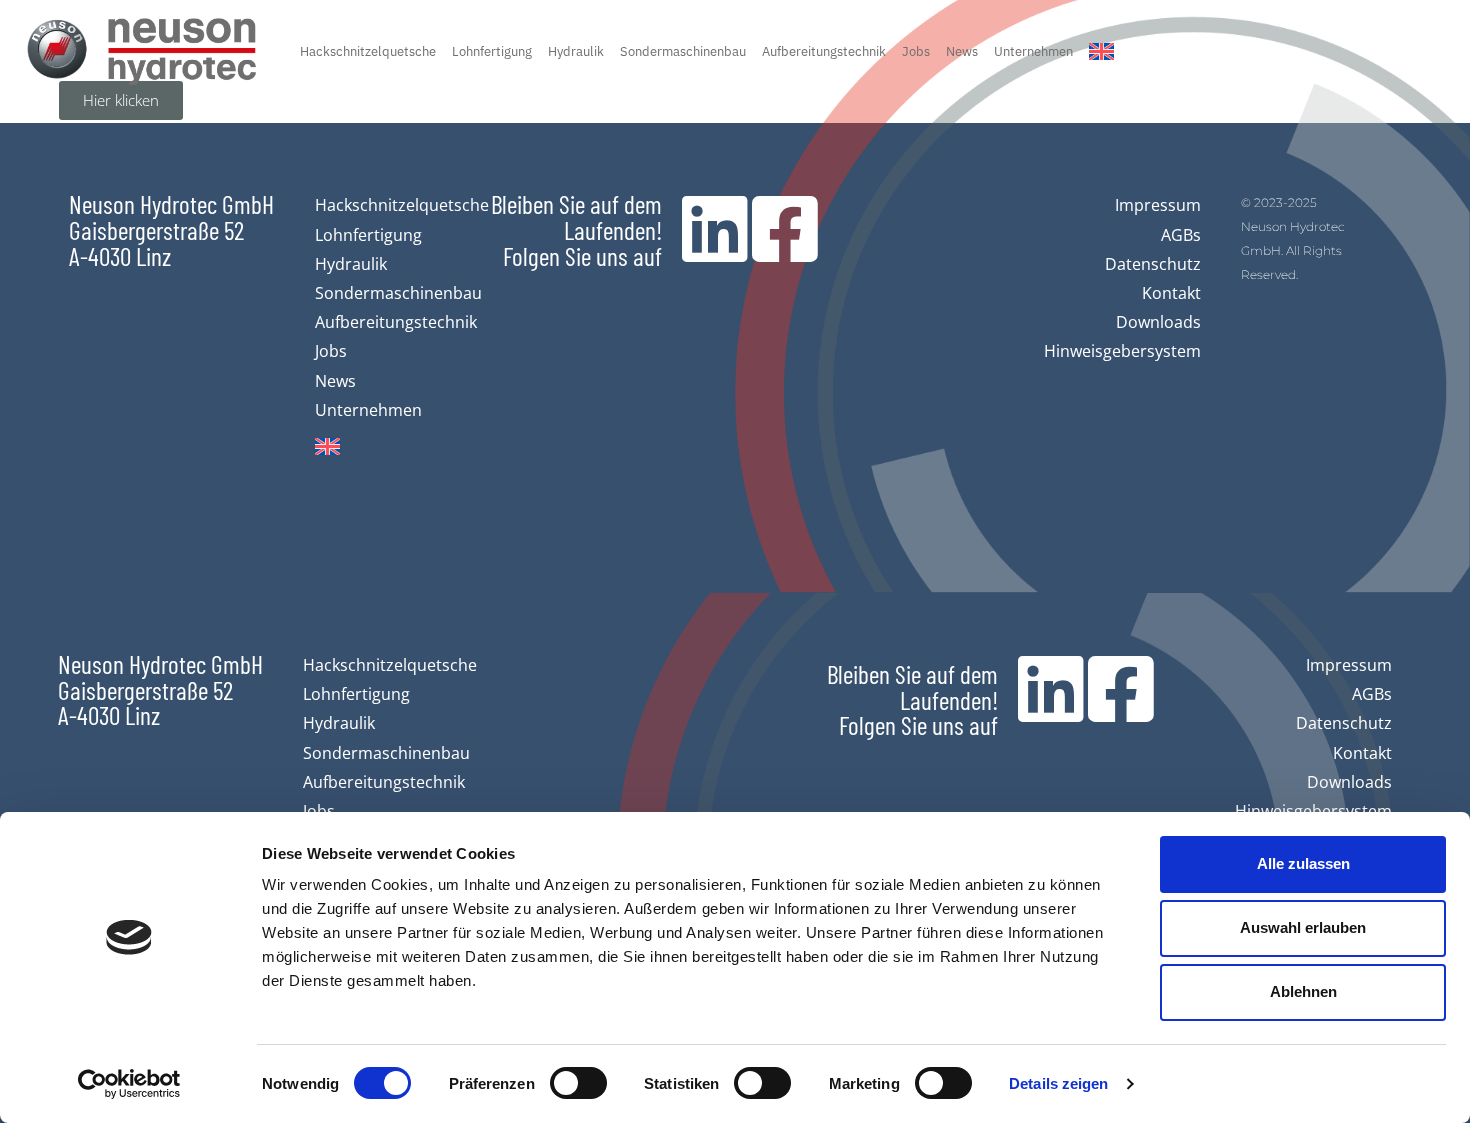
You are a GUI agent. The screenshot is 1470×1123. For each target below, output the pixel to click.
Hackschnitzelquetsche (368, 50)
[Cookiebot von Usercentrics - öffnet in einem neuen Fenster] (129, 1084)
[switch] (578, 1083)
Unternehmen (1033, 50)
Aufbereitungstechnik (824, 50)
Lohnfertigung (492, 50)
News (962, 50)
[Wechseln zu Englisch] (1101, 51)
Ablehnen (1303, 991)
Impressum (1158, 205)
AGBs (1181, 235)
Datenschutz (1153, 264)
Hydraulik (576, 50)
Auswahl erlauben (1303, 927)
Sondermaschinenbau (683, 50)
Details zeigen (1058, 1083)
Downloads (1158, 322)
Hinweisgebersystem (1122, 351)
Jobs (916, 50)
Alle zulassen (1303, 863)
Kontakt (1171, 293)
